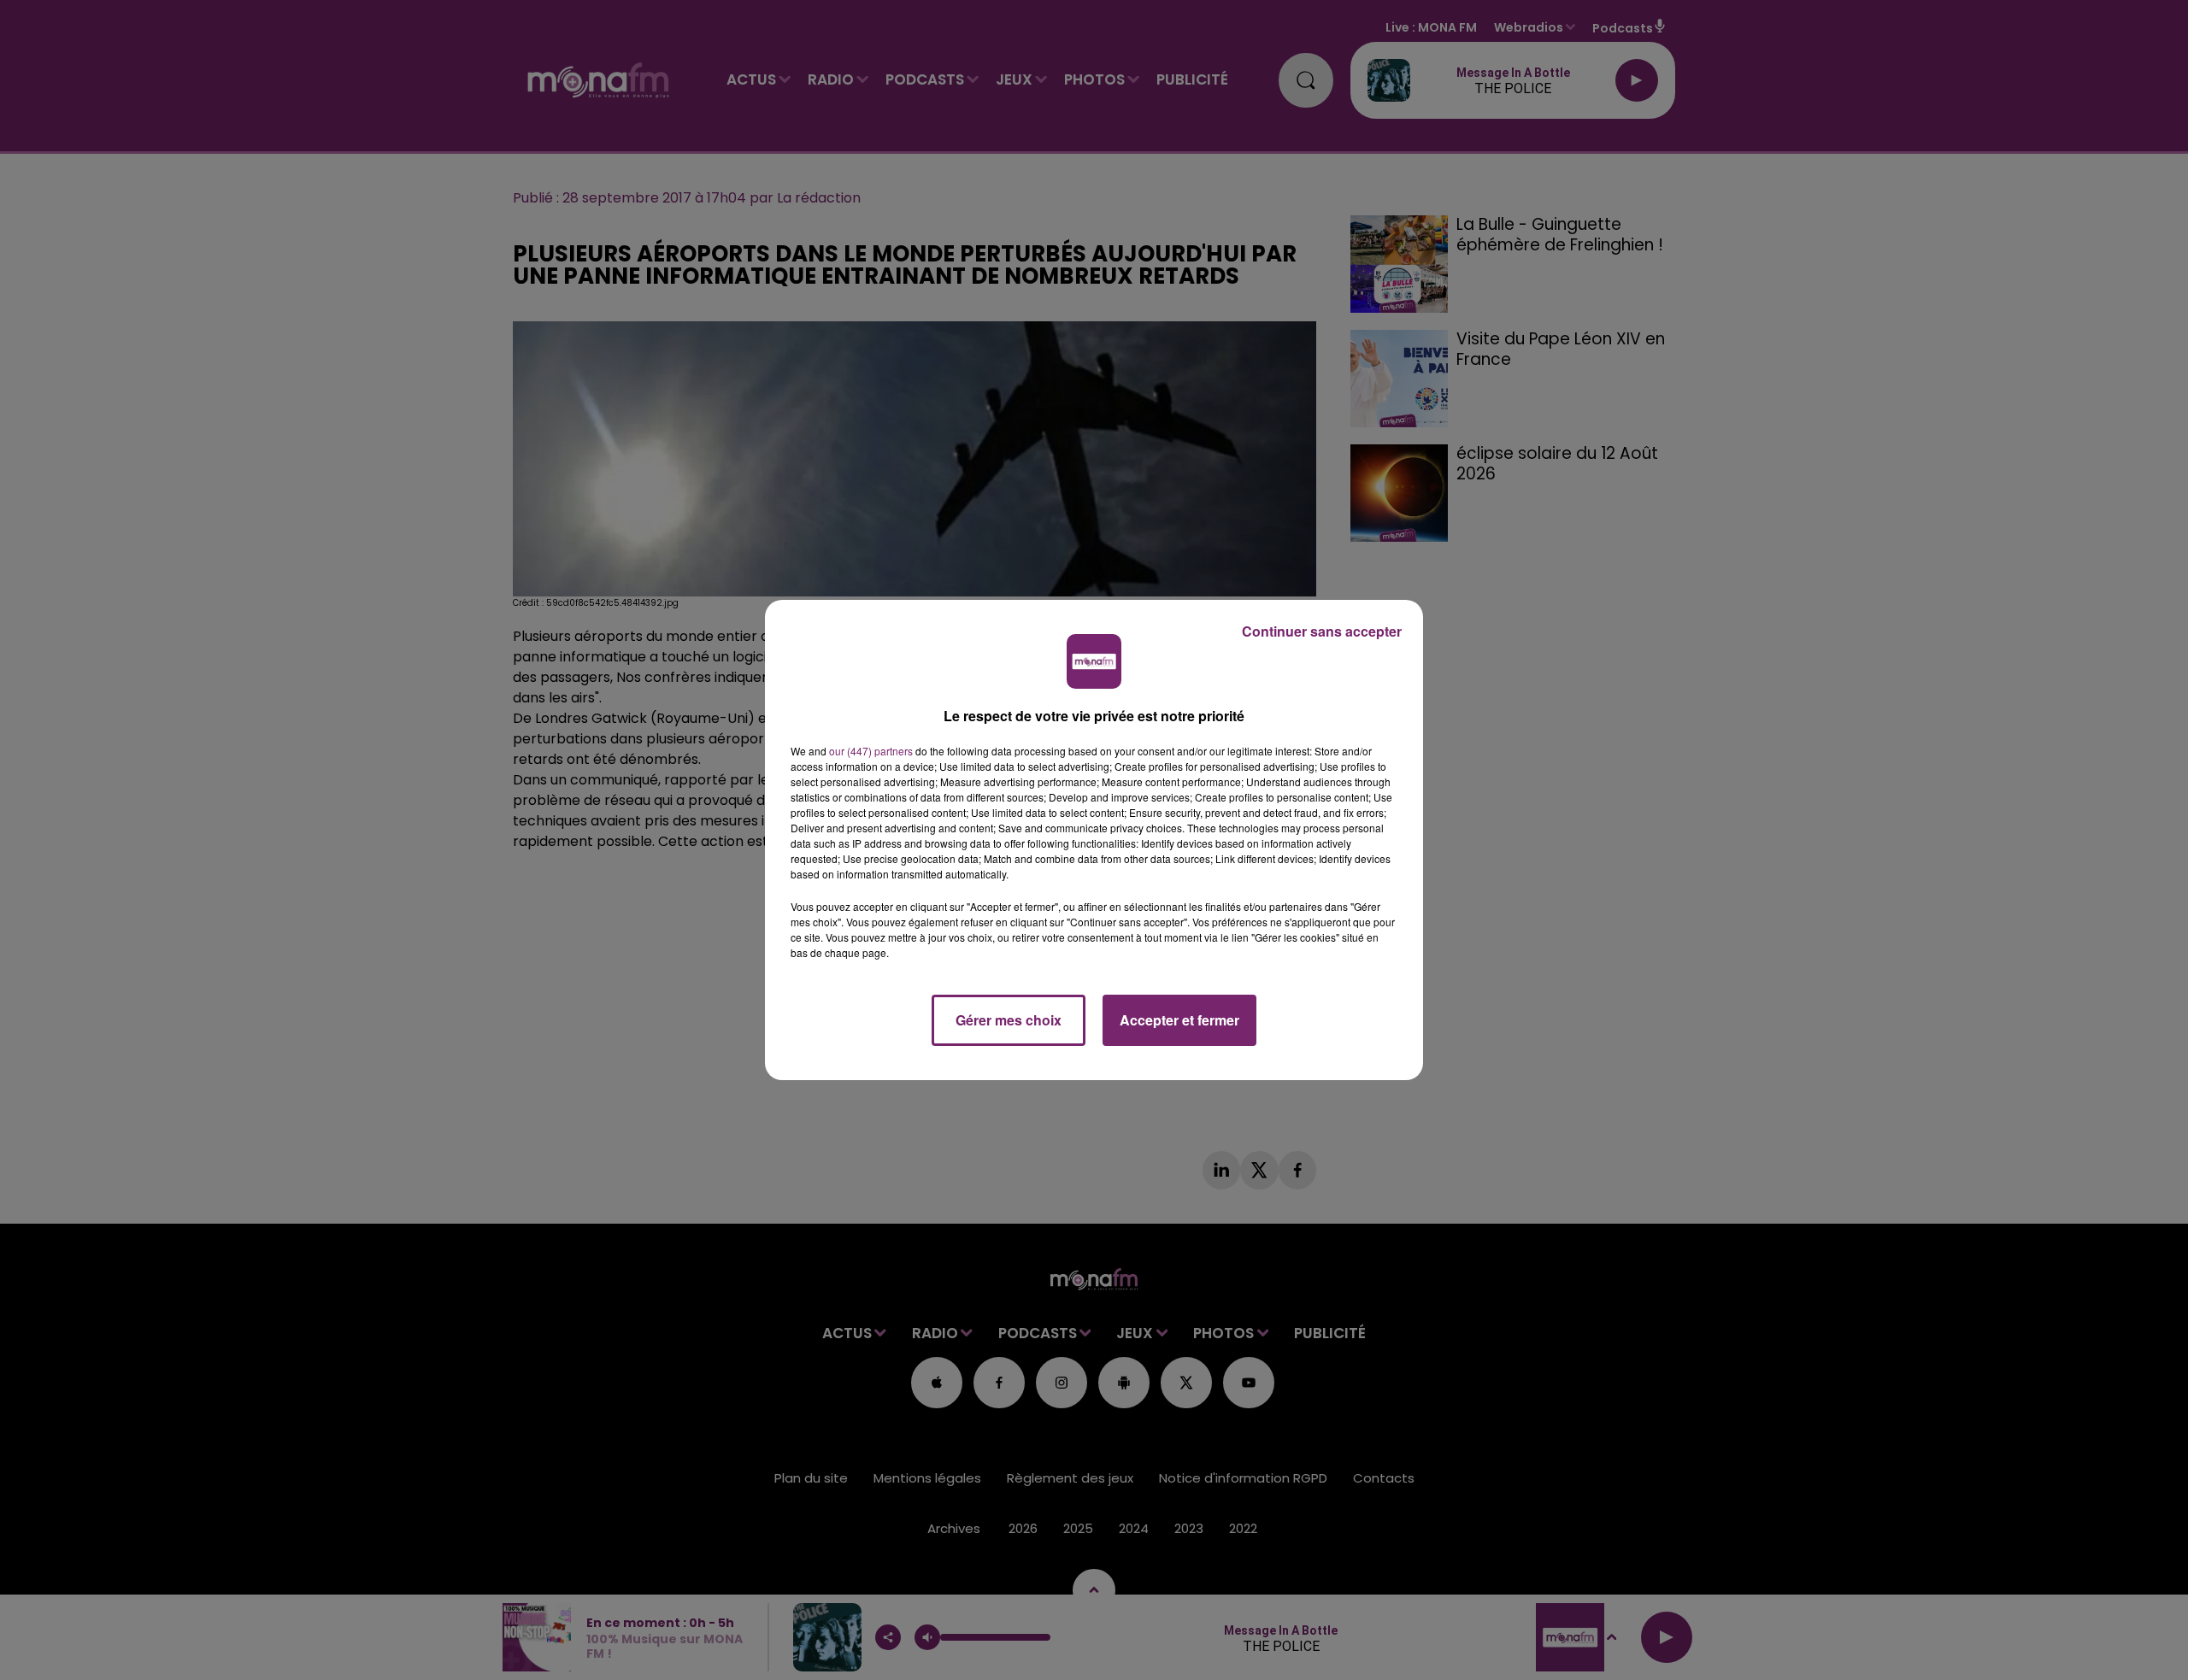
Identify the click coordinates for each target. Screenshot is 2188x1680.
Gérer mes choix (1009, 1020)
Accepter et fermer (1179, 1020)
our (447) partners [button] (871, 751)
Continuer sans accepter (1322, 631)
